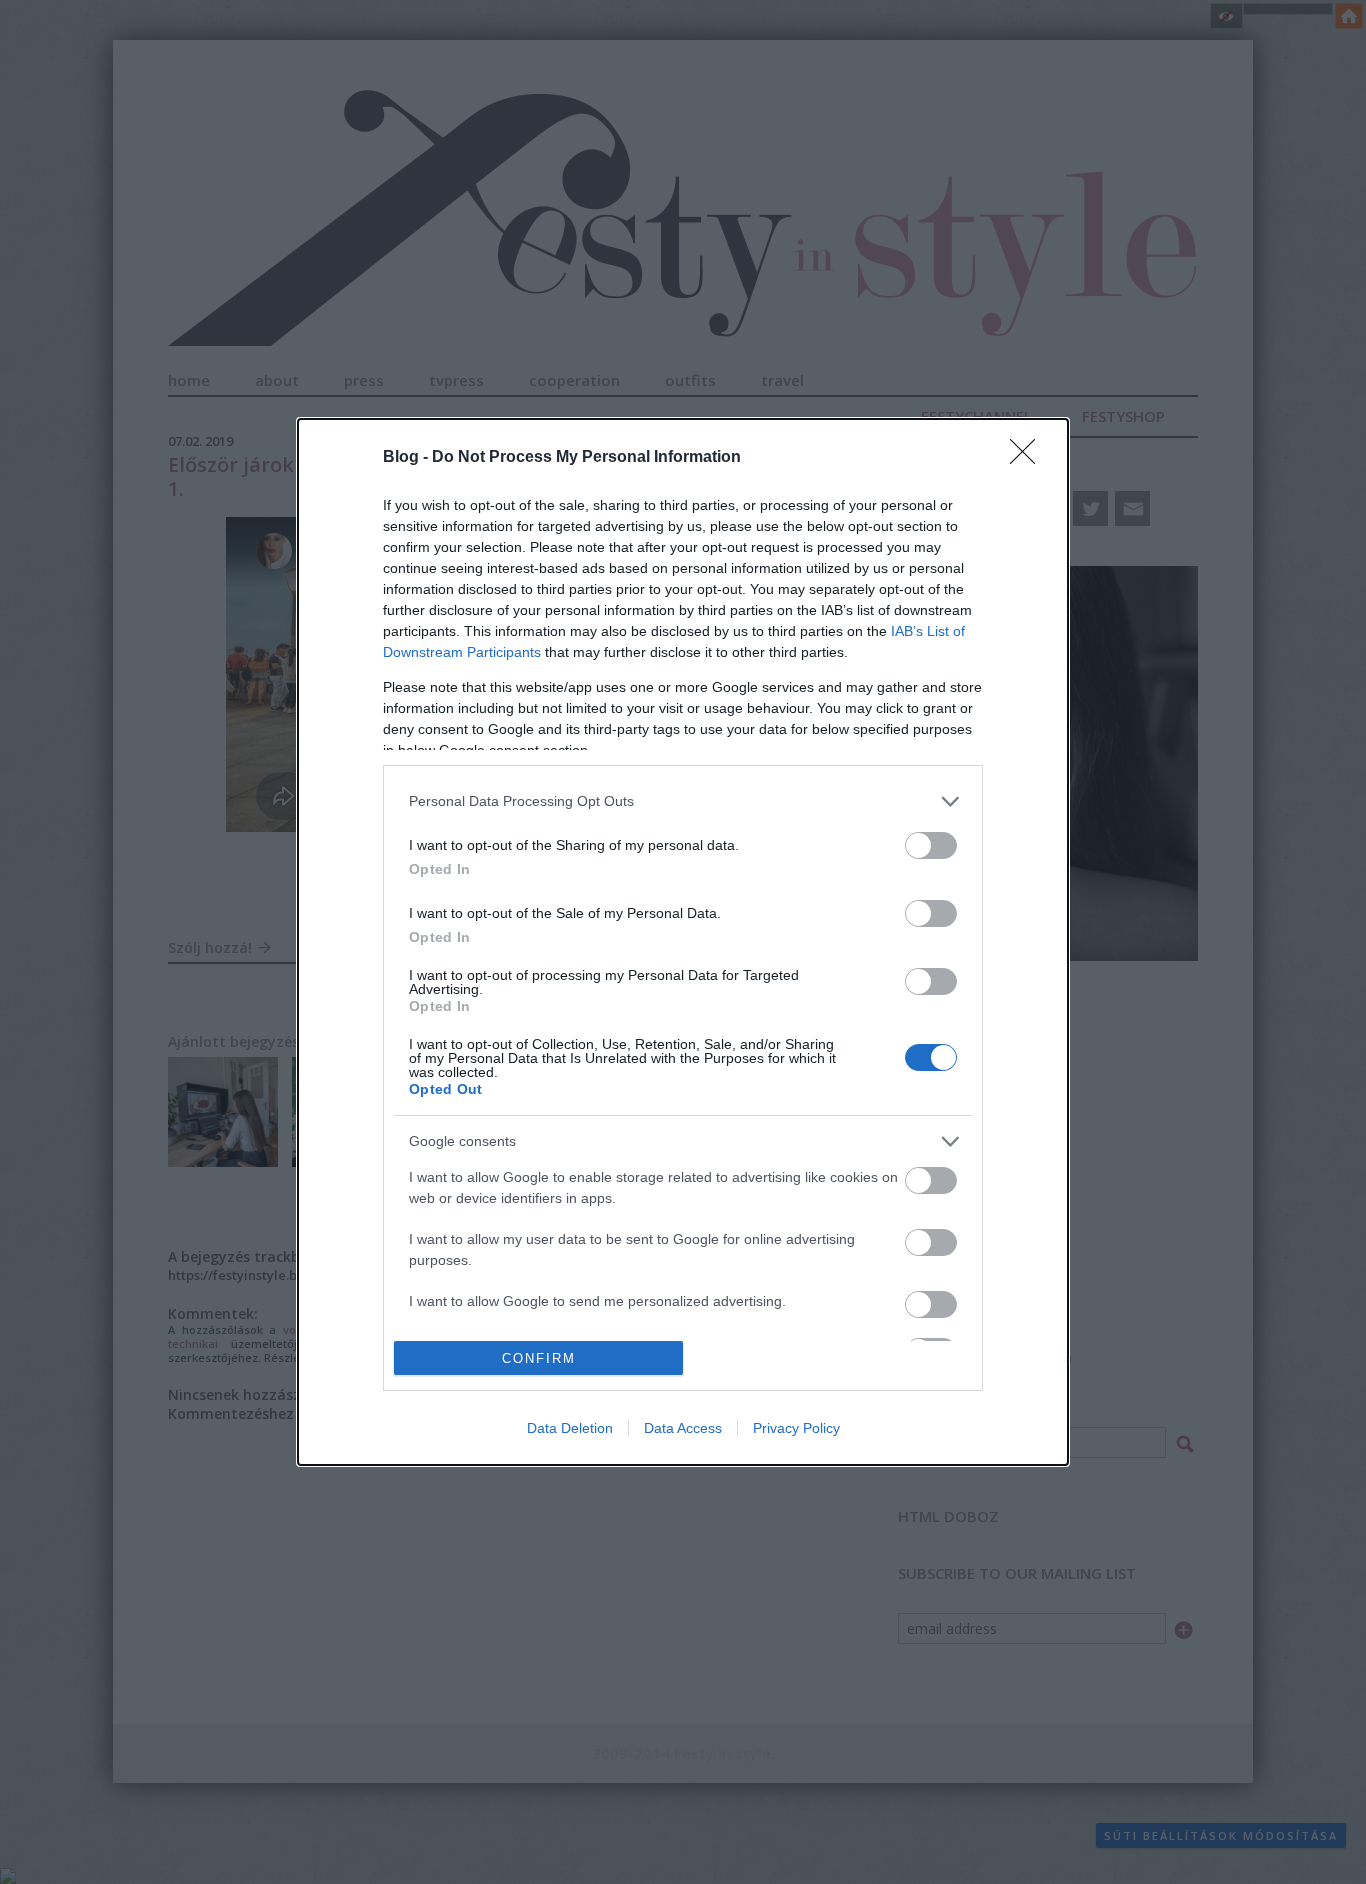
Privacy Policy (796, 1428)
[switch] (931, 845)
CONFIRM (539, 1358)
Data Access (683, 1428)
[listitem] (683, 801)
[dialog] (683, 942)
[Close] (1029, 458)
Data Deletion (570, 1428)
